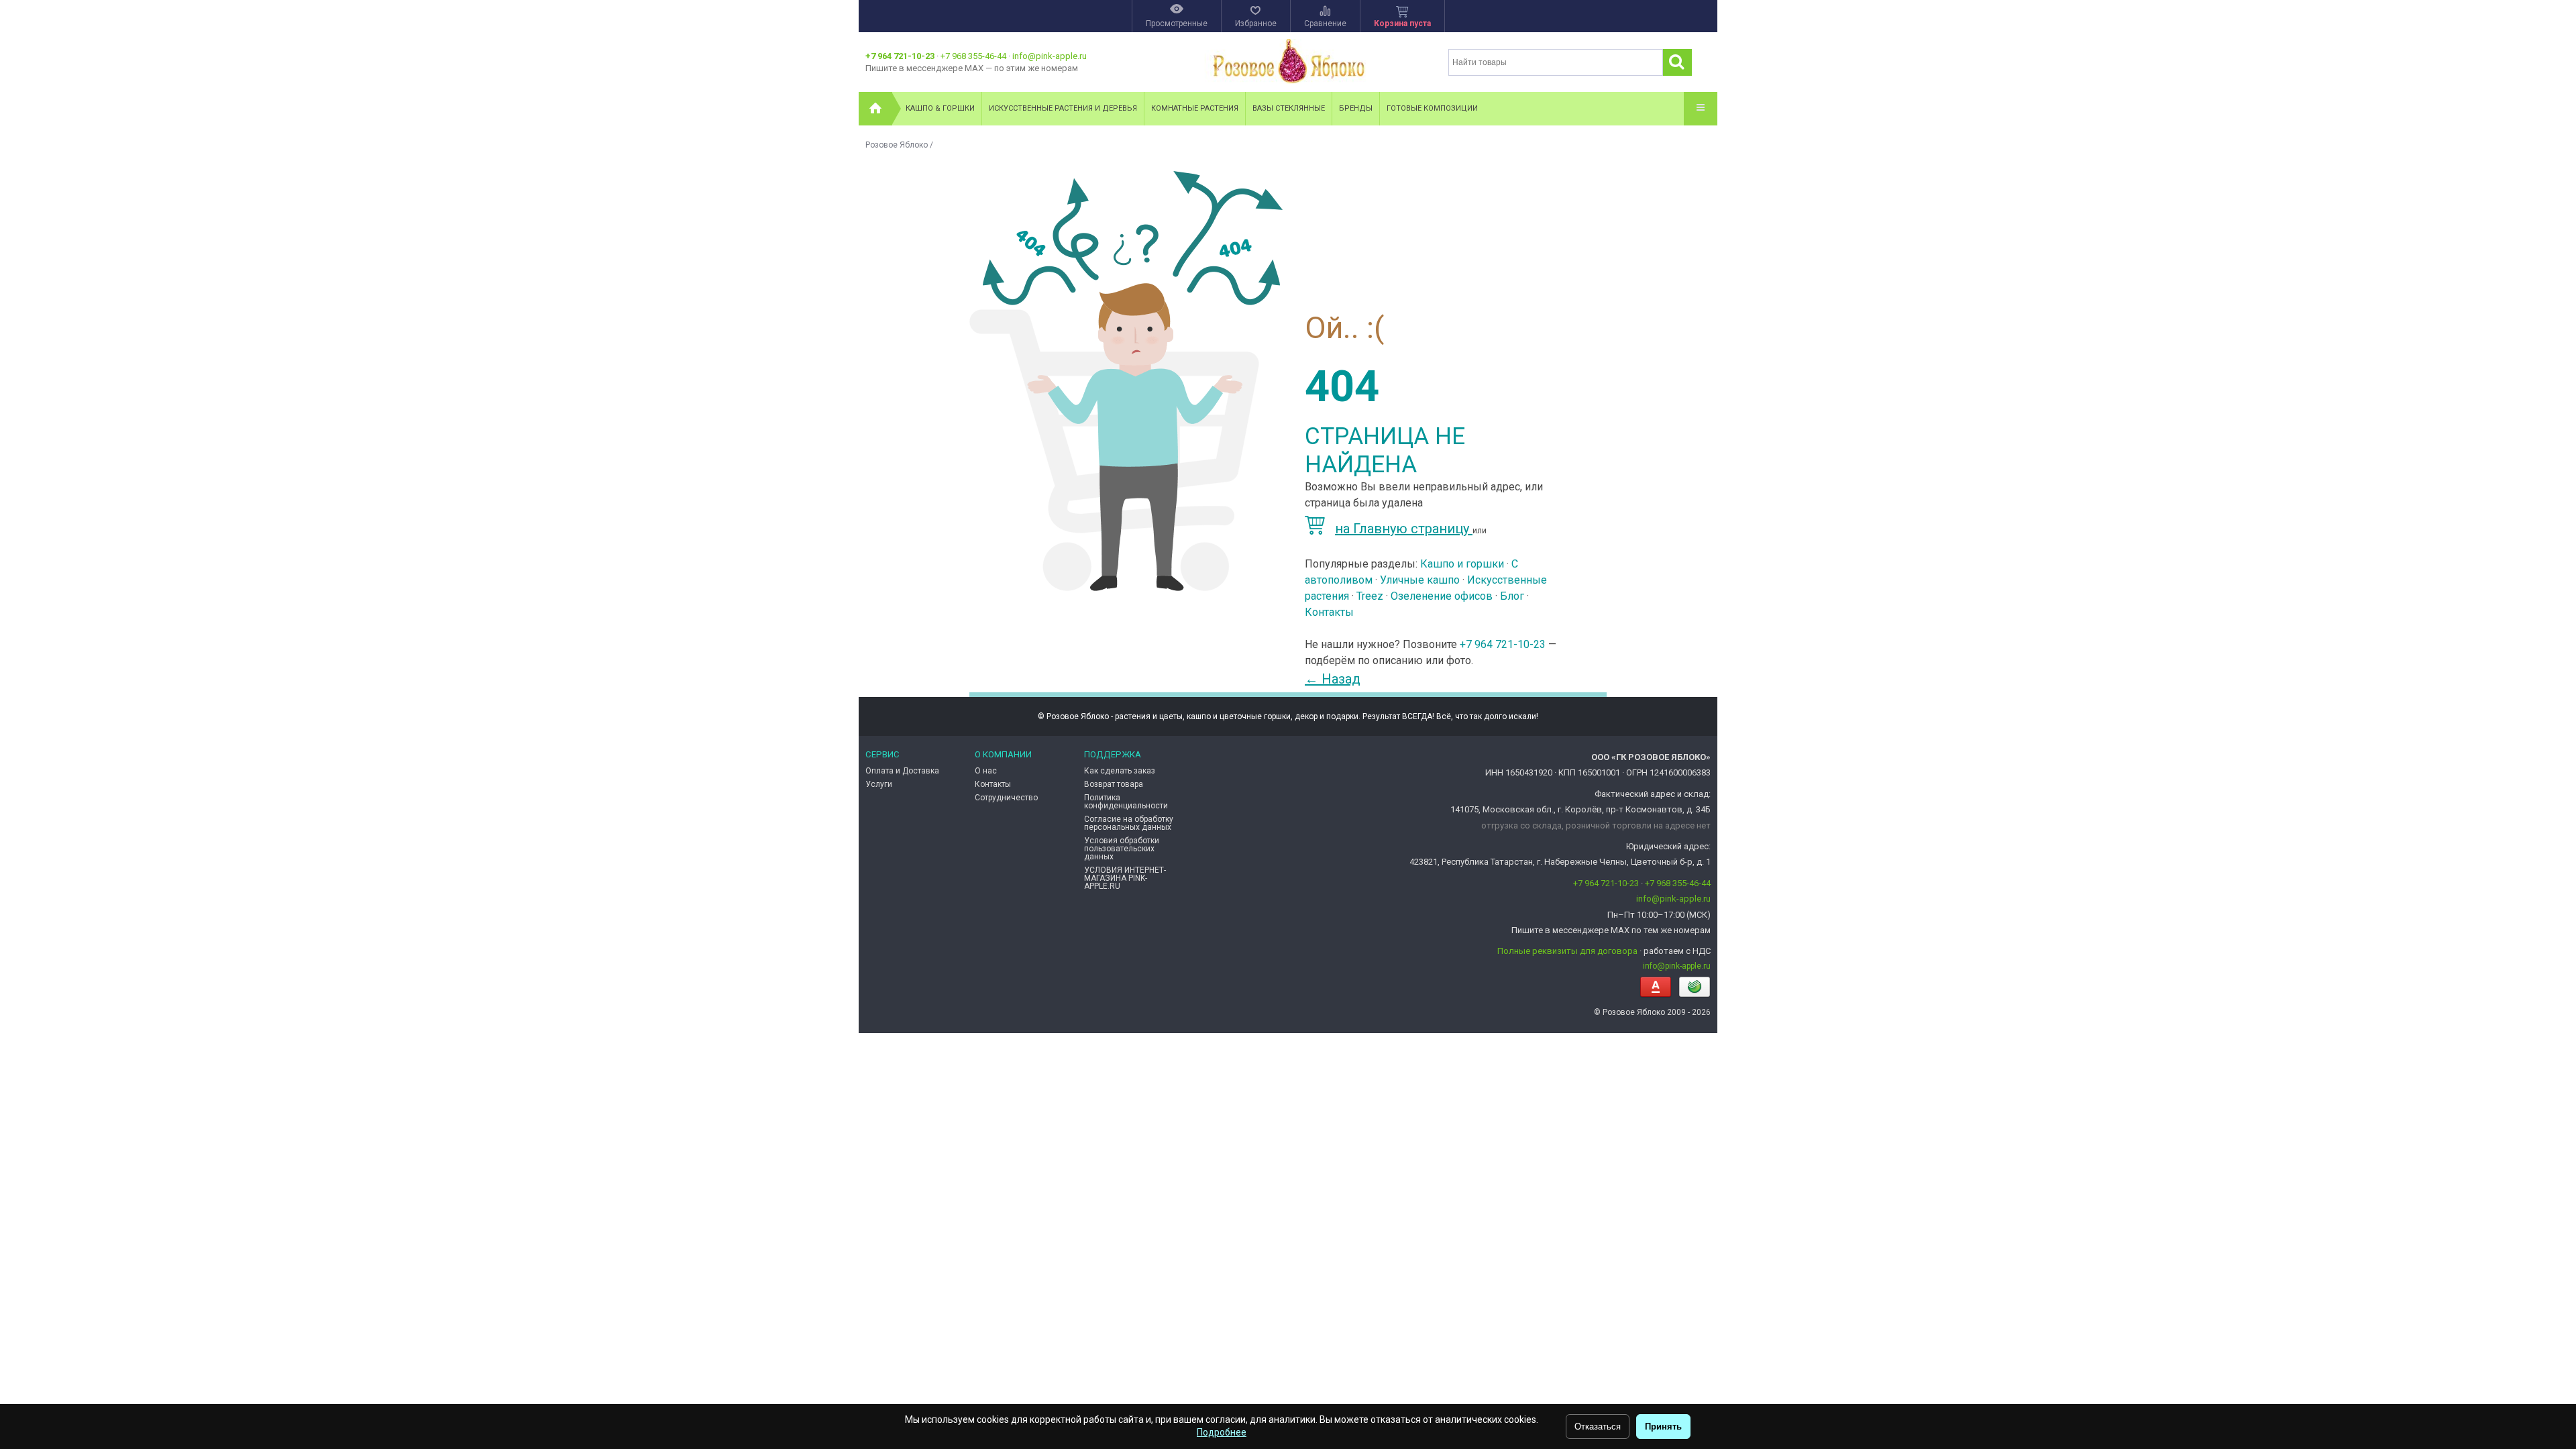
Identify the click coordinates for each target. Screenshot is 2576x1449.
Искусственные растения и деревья (1063, 108)
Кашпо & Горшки (940, 108)
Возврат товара (1114, 784)
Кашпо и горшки (1462, 564)
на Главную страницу (1404, 529)
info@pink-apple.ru (1050, 56)
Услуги (879, 784)
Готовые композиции (1432, 108)
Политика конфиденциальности (1126, 802)
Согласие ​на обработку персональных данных (1129, 823)
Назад (1333, 679)
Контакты (1329, 612)
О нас (986, 771)
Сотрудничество (1006, 798)
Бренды (1356, 108)
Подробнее (1222, 1432)
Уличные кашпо (1420, 580)
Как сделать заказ (1120, 771)
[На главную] (875, 109)
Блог (1512, 596)
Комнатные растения (1195, 108)
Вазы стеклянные (1289, 108)
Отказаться (1598, 1427)
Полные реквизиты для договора (1567, 951)
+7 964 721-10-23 (900, 56)
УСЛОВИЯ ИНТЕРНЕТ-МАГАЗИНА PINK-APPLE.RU (1125, 878)
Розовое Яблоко (897, 145)
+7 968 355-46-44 (973, 56)
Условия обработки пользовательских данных (1122, 849)
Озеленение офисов (1442, 596)
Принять (1663, 1427)
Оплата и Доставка (902, 771)
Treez (1370, 596)
